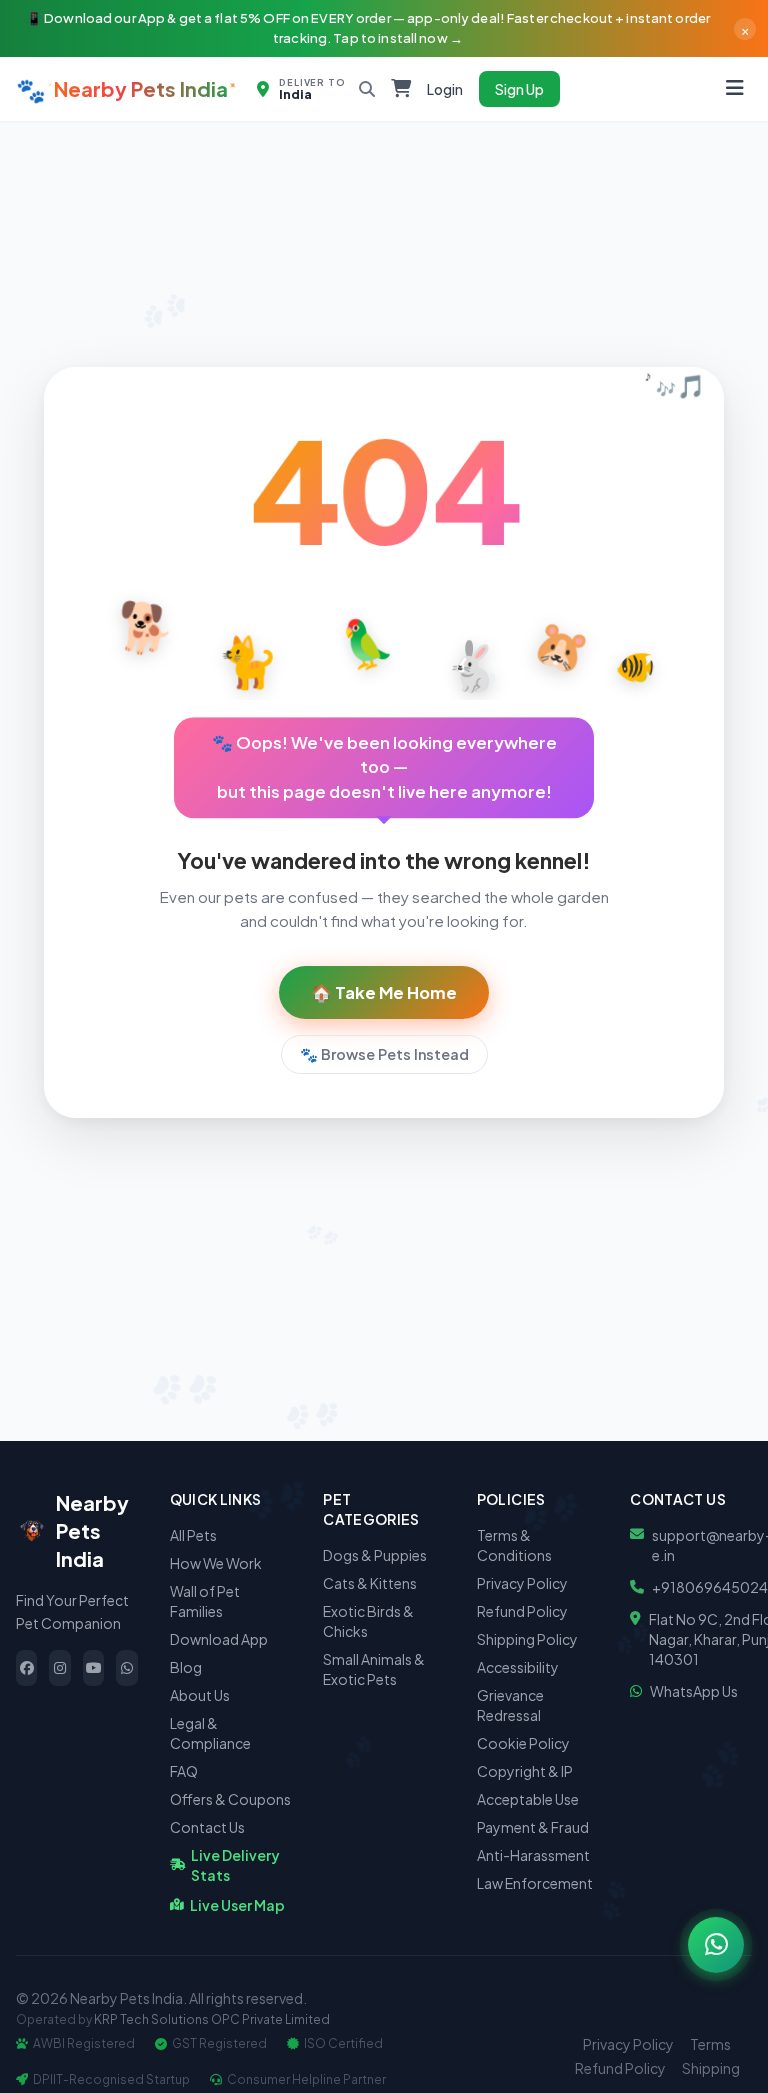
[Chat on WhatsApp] (716, 1945)
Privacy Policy (522, 1583)
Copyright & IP (525, 1771)
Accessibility (518, 1667)
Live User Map (237, 1905)
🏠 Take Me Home (384, 992)
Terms (710, 2044)
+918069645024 (710, 1587)
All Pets (193, 1535)
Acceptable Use (528, 1799)
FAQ (184, 1771)
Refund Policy (522, 1611)
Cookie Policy (523, 1743)
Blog (186, 1667)
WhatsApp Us (694, 1691)
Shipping (711, 2068)
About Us (200, 1695)
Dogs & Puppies (375, 1555)
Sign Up (519, 89)
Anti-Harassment (533, 1855)
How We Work (216, 1563)
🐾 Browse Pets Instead (384, 1054)
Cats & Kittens (370, 1583)
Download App (219, 1639)
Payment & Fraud (533, 1827)
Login (445, 89)
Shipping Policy (527, 1639)
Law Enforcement (535, 1883)
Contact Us (207, 1827)
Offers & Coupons (230, 1799)
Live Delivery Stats (235, 1865)
